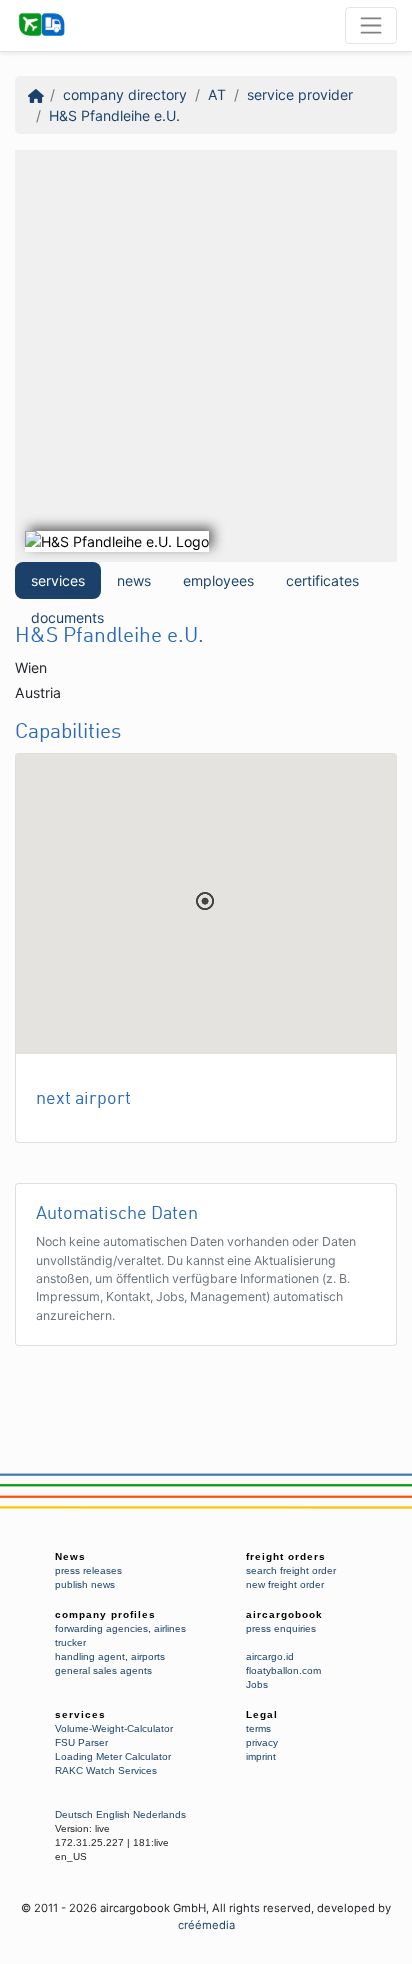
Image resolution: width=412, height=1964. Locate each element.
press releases (88, 1570)
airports (148, 1656)
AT (217, 94)
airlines (170, 1628)
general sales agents (103, 1670)
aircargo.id (270, 1656)
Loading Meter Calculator (113, 1756)
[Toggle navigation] (371, 25)
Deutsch (74, 1814)
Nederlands (159, 1814)
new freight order (285, 1584)
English (113, 1814)
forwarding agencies (101, 1628)
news (134, 580)
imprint (261, 1756)
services (58, 580)
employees (218, 580)
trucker (70, 1642)
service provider (300, 94)
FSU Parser (81, 1742)
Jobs (257, 1684)
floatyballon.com (283, 1670)
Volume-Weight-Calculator (114, 1728)
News (70, 1556)
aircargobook (284, 1614)
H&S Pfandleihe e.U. (114, 115)
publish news (85, 1584)
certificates (322, 580)
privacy (262, 1742)
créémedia (206, 1925)
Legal (262, 1714)
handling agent (90, 1656)
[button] (205, 901)
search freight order (291, 1570)
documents (67, 617)
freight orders (286, 1556)
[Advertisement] (206, 356)
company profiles (105, 1614)
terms (258, 1728)
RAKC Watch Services (106, 1770)
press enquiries (281, 1628)
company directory (125, 94)
